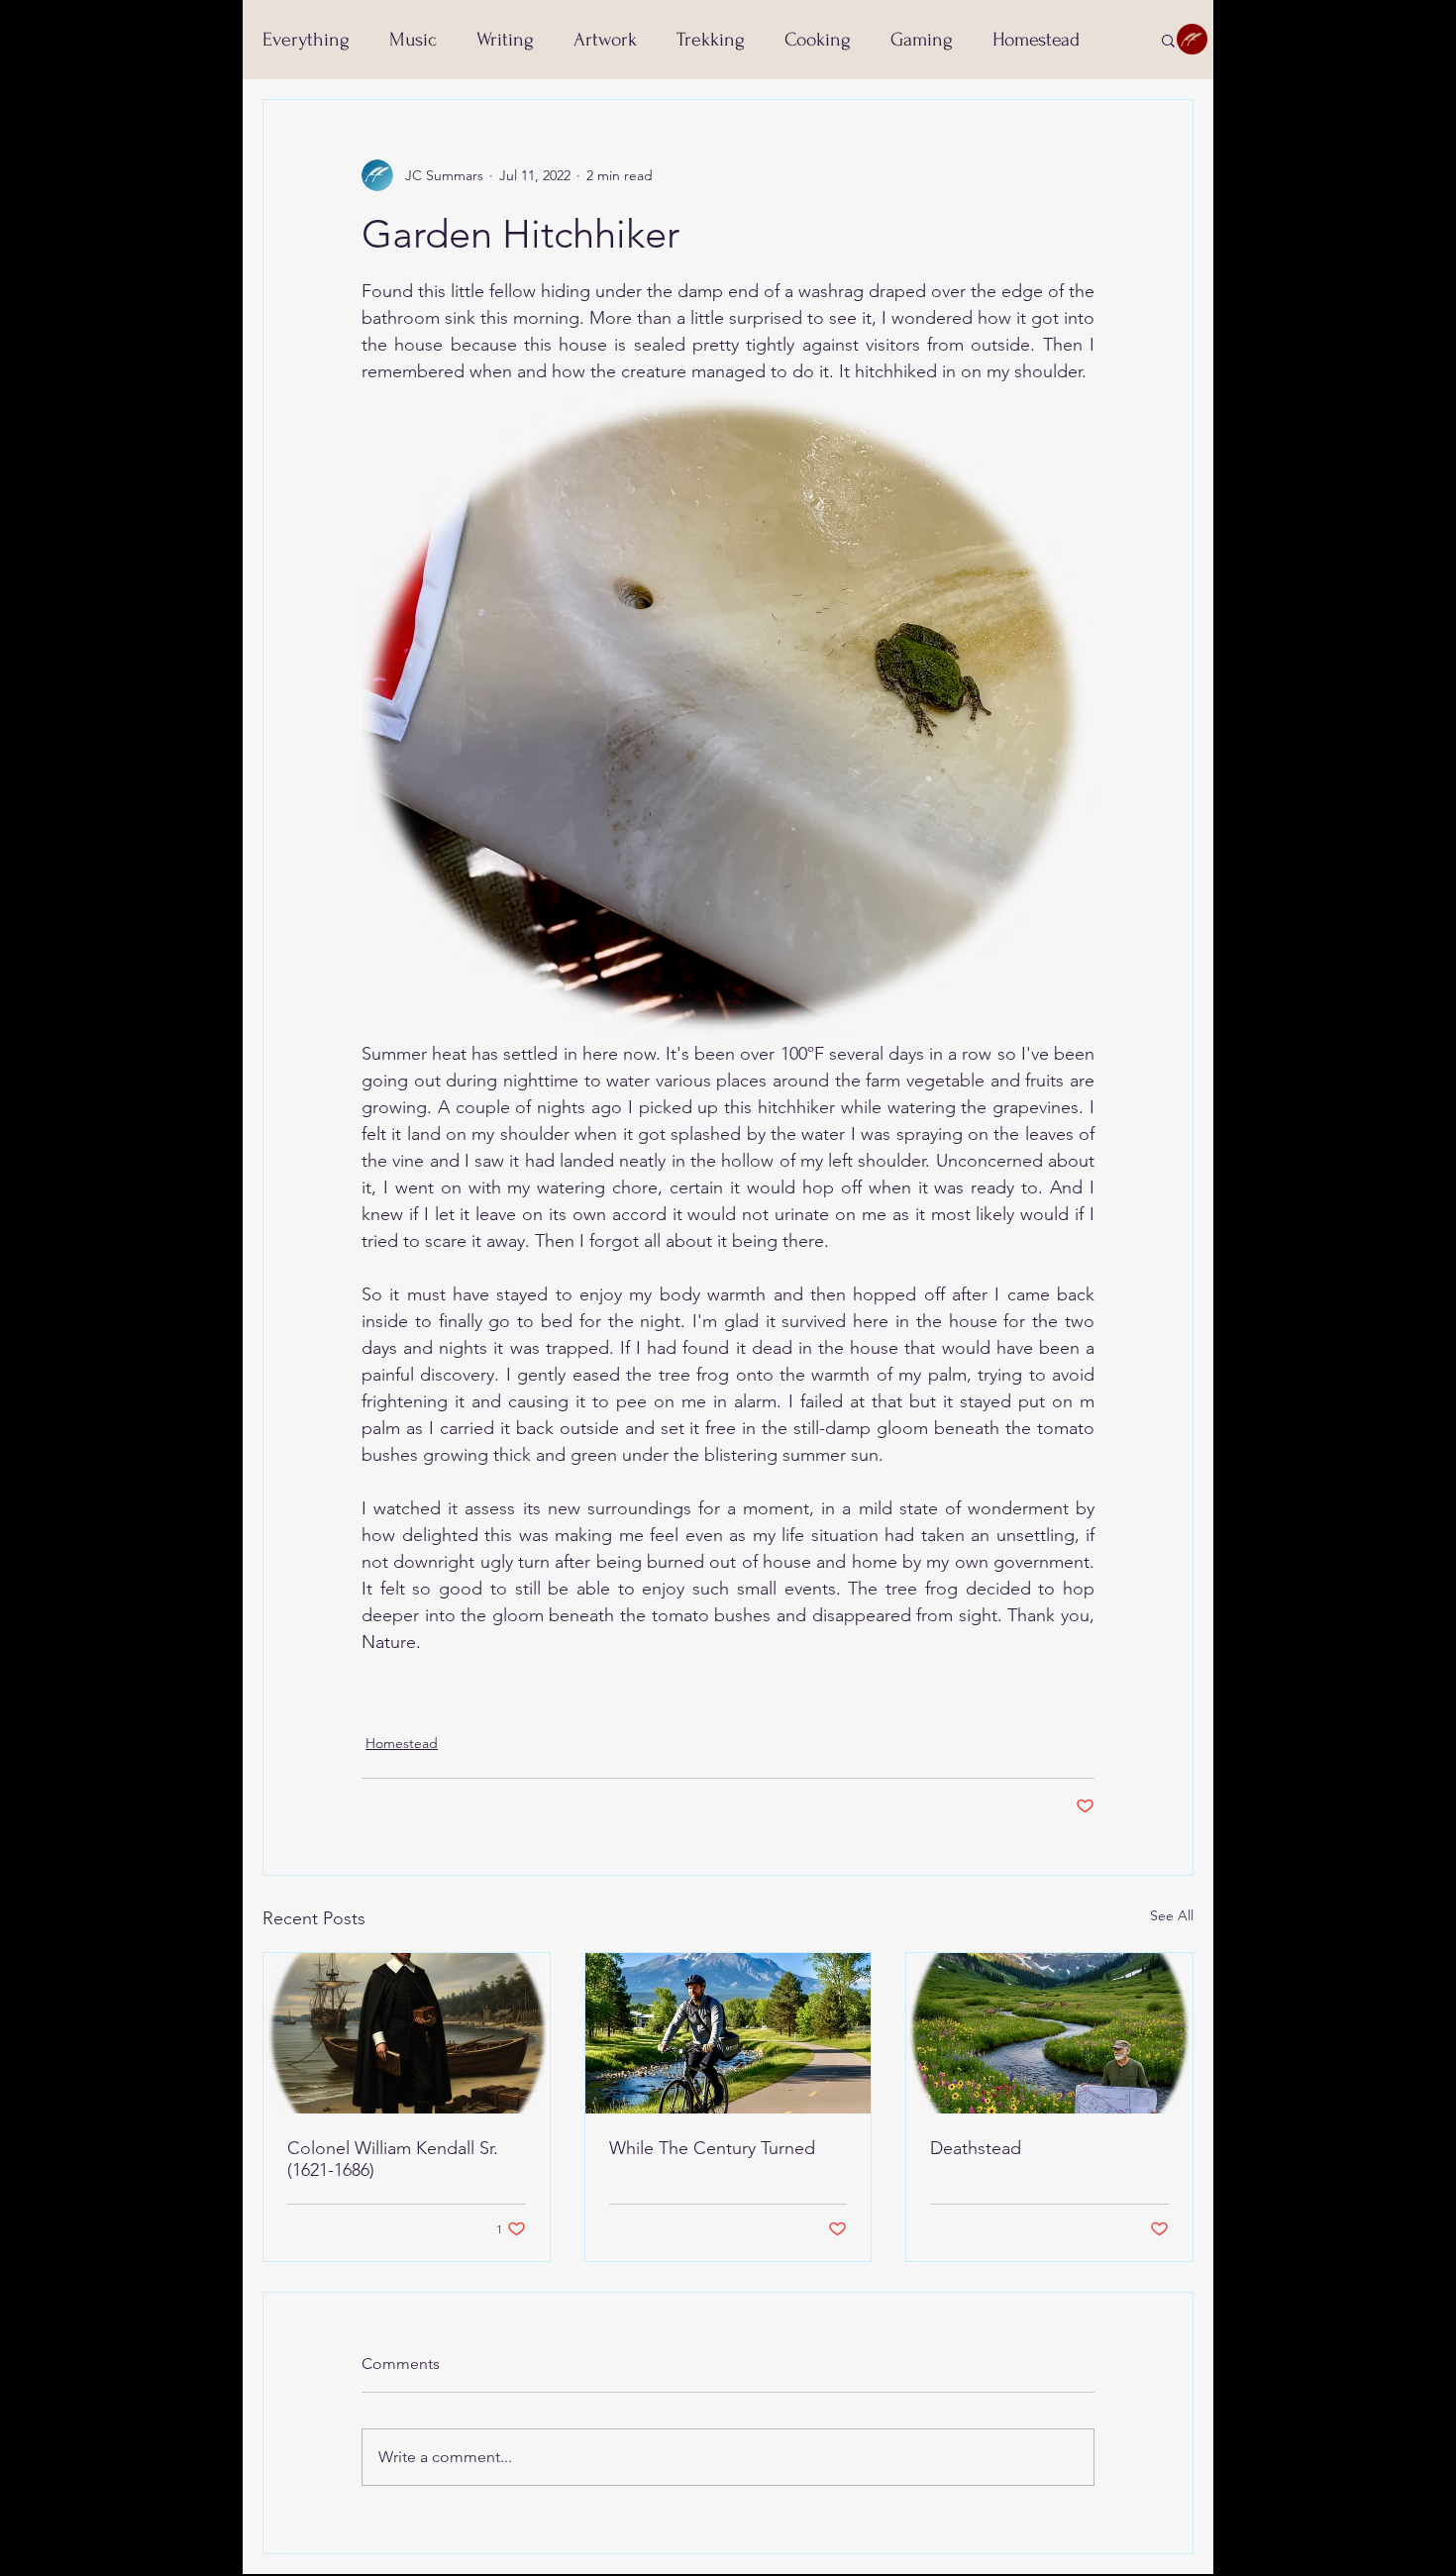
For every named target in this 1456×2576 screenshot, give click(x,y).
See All (1172, 1915)
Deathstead (976, 2148)
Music (413, 40)
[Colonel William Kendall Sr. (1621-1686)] (407, 2033)
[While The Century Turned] (728, 2033)
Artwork (605, 40)
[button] (1168, 40)
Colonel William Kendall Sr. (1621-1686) (393, 2159)
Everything (306, 40)
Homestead (1036, 40)
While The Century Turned (712, 2148)
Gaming (922, 40)
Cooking (818, 40)
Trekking (711, 40)
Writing (505, 40)
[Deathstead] (1049, 2033)
